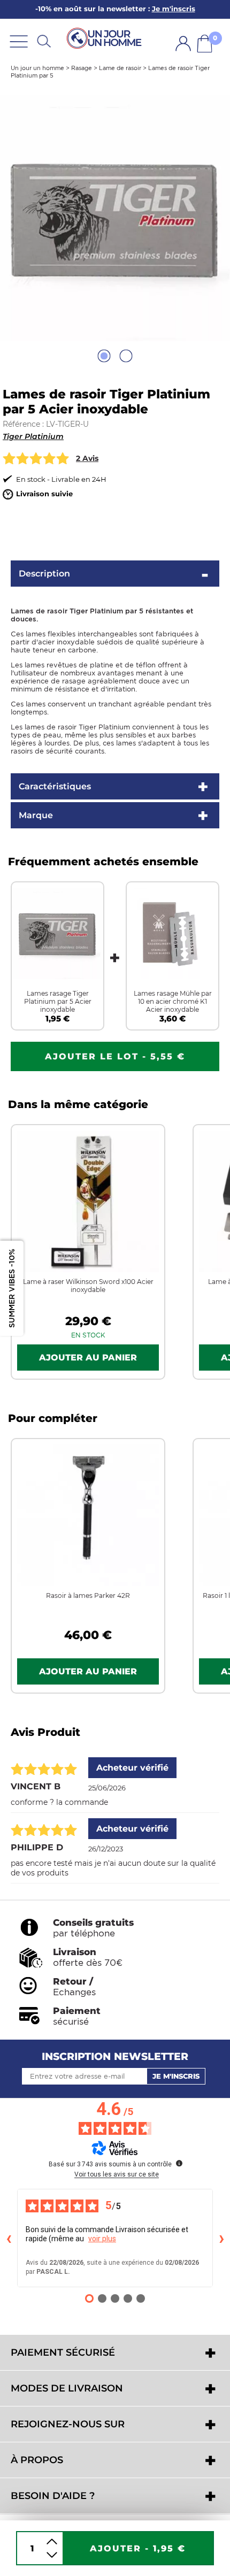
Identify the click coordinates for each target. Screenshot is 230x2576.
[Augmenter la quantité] (52, 2542)
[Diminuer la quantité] (52, 2555)
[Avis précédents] (9, 2238)
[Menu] (19, 41)
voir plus (102, 2239)
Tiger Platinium (33, 436)
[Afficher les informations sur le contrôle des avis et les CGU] (179, 2163)
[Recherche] (44, 41)
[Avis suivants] (221, 2238)
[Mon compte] (183, 44)
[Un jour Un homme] (106, 38)
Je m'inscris (176, 2076)
